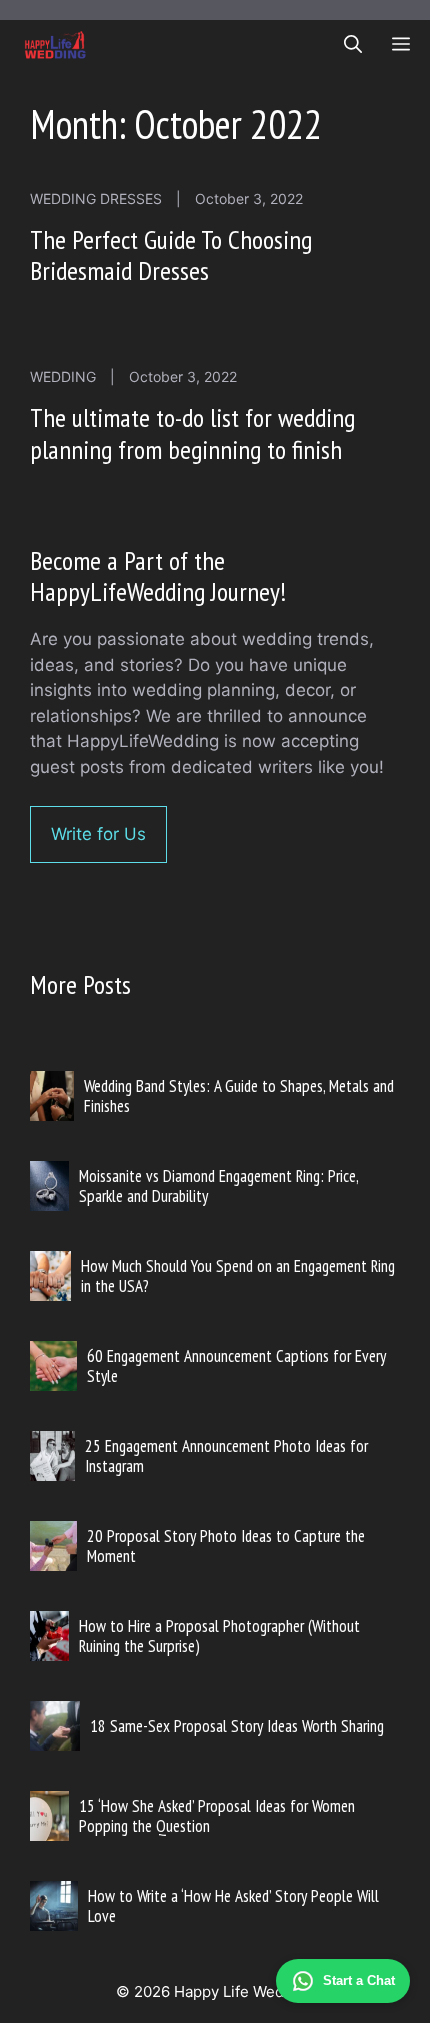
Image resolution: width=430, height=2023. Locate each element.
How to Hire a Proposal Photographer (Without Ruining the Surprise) (219, 1636)
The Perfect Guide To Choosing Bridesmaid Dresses (171, 255)
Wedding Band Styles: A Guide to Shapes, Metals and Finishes (239, 1096)
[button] (353, 45)
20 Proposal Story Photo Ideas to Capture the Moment (226, 1546)
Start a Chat (359, 1980)
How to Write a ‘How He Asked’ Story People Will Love (233, 1906)
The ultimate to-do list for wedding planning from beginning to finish (192, 433)
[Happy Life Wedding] (55, 45)
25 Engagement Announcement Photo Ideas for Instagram (226, 1456)
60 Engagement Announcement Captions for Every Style (236, 1366)
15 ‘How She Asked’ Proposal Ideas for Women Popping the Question (217, 1816)
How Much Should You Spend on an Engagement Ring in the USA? (238, 1276)
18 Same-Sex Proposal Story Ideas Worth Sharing (237, 1726)
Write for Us (98, 834)
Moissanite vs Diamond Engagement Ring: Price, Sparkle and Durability (218, 1186)
